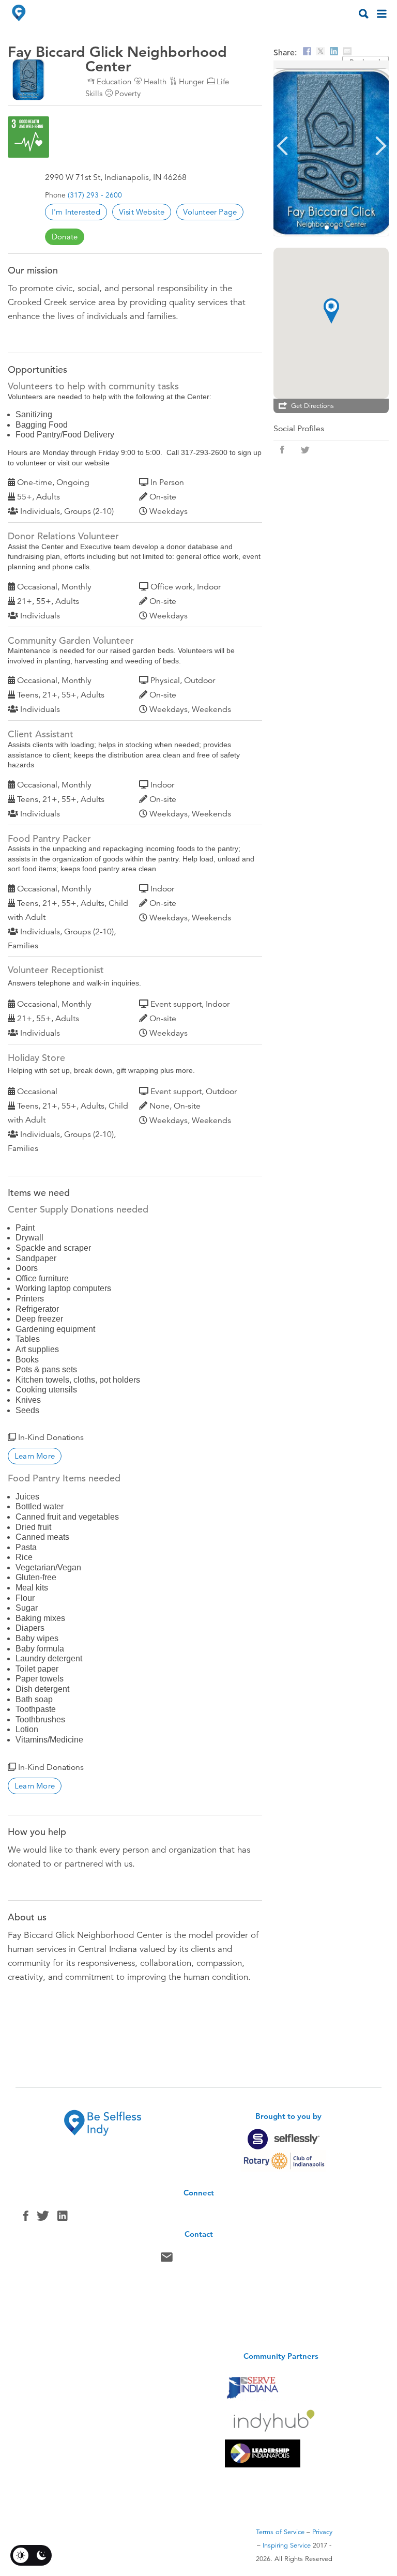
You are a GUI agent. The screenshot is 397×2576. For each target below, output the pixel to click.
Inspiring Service (287, 2545)
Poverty (128, 93)
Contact (167, 2260)
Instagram (63, 2218)
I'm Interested (76, 212)
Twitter (43, 2218)
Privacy (322, 2532)
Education (114, 81)
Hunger (192, 81)
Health (155, 81)
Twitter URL (305, 450)
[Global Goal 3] (28, 137)
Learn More (35, 1456)
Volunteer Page (210, 212)
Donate (65, 237)
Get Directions (312, 406)
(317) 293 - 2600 (95, 195)
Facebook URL (282, 450)
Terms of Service (280, 2532)
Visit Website (142, 212)
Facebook (26, 2218)
